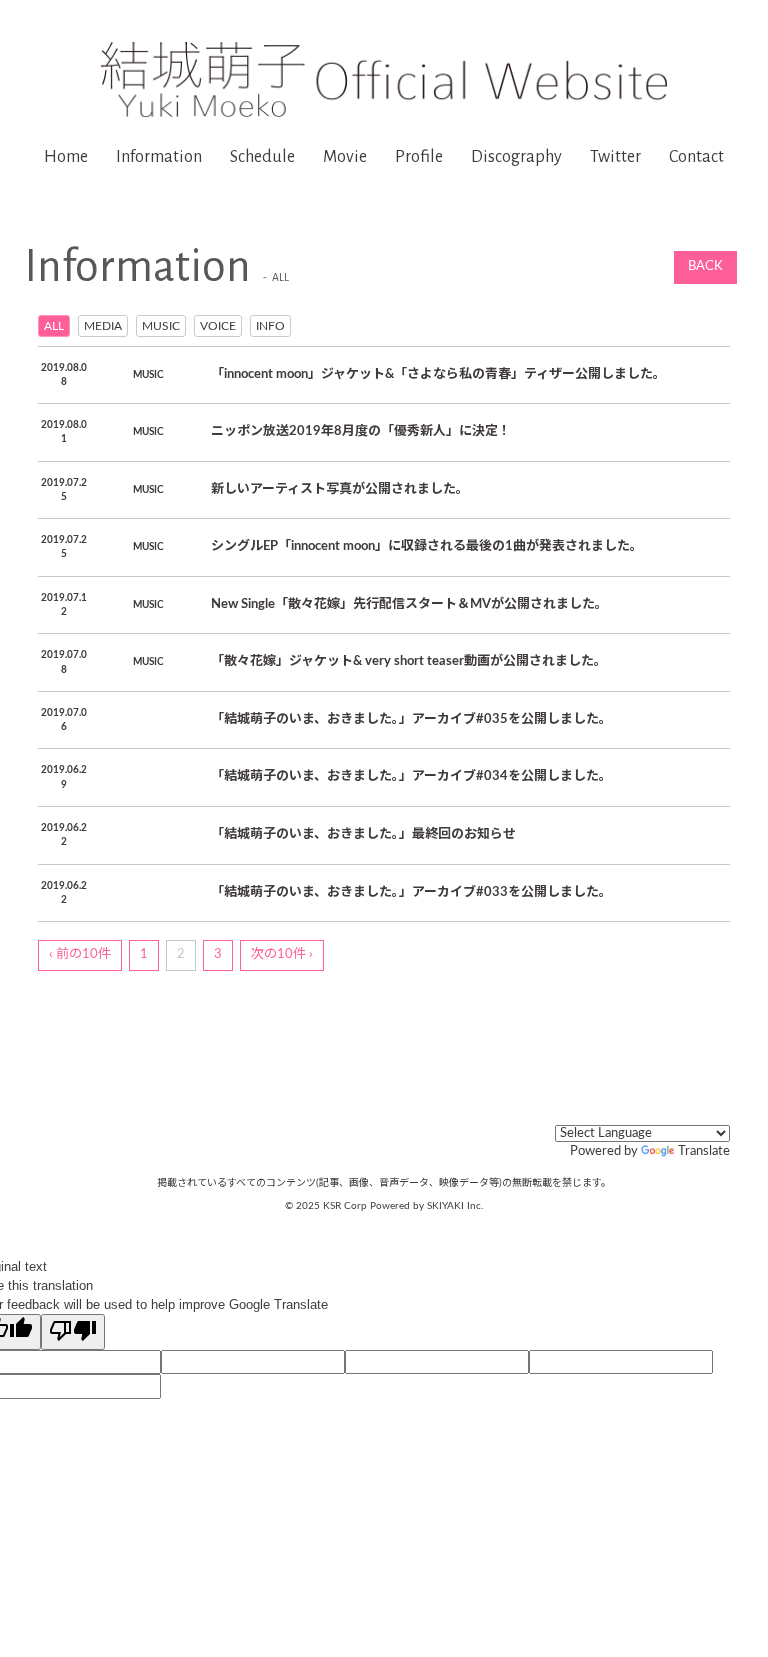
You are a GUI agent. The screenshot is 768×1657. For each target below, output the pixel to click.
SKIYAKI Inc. (455, 1206)
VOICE (218, 326)
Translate (704, 1151)
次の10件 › (282, 954)
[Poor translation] (73, 1332)
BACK (705, 266)
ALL (54, 326)
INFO (270, 326)
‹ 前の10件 (80, 954)
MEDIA (103, 326)
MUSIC (161, 326)
